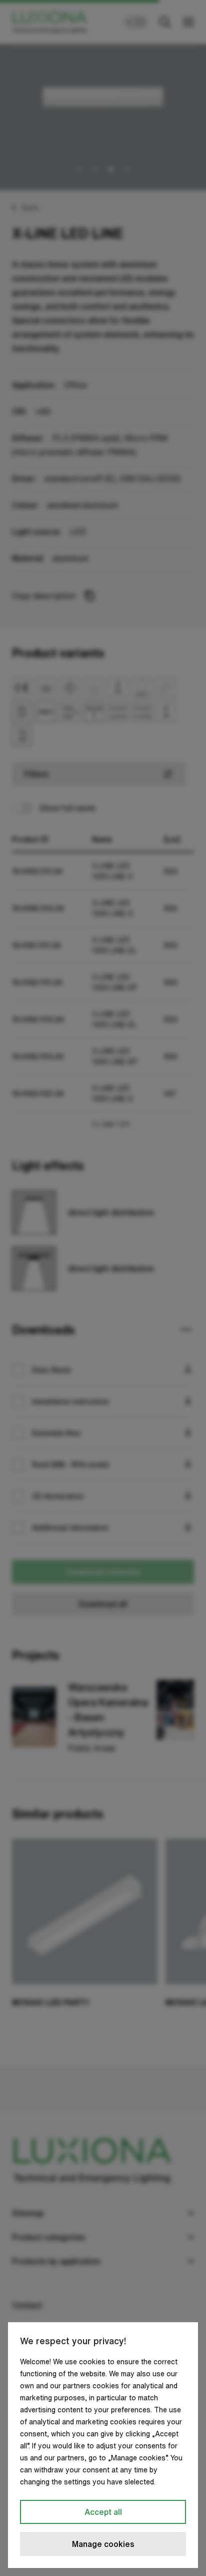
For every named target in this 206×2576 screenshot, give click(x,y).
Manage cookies (103, 2544)
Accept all (103, 2512)
